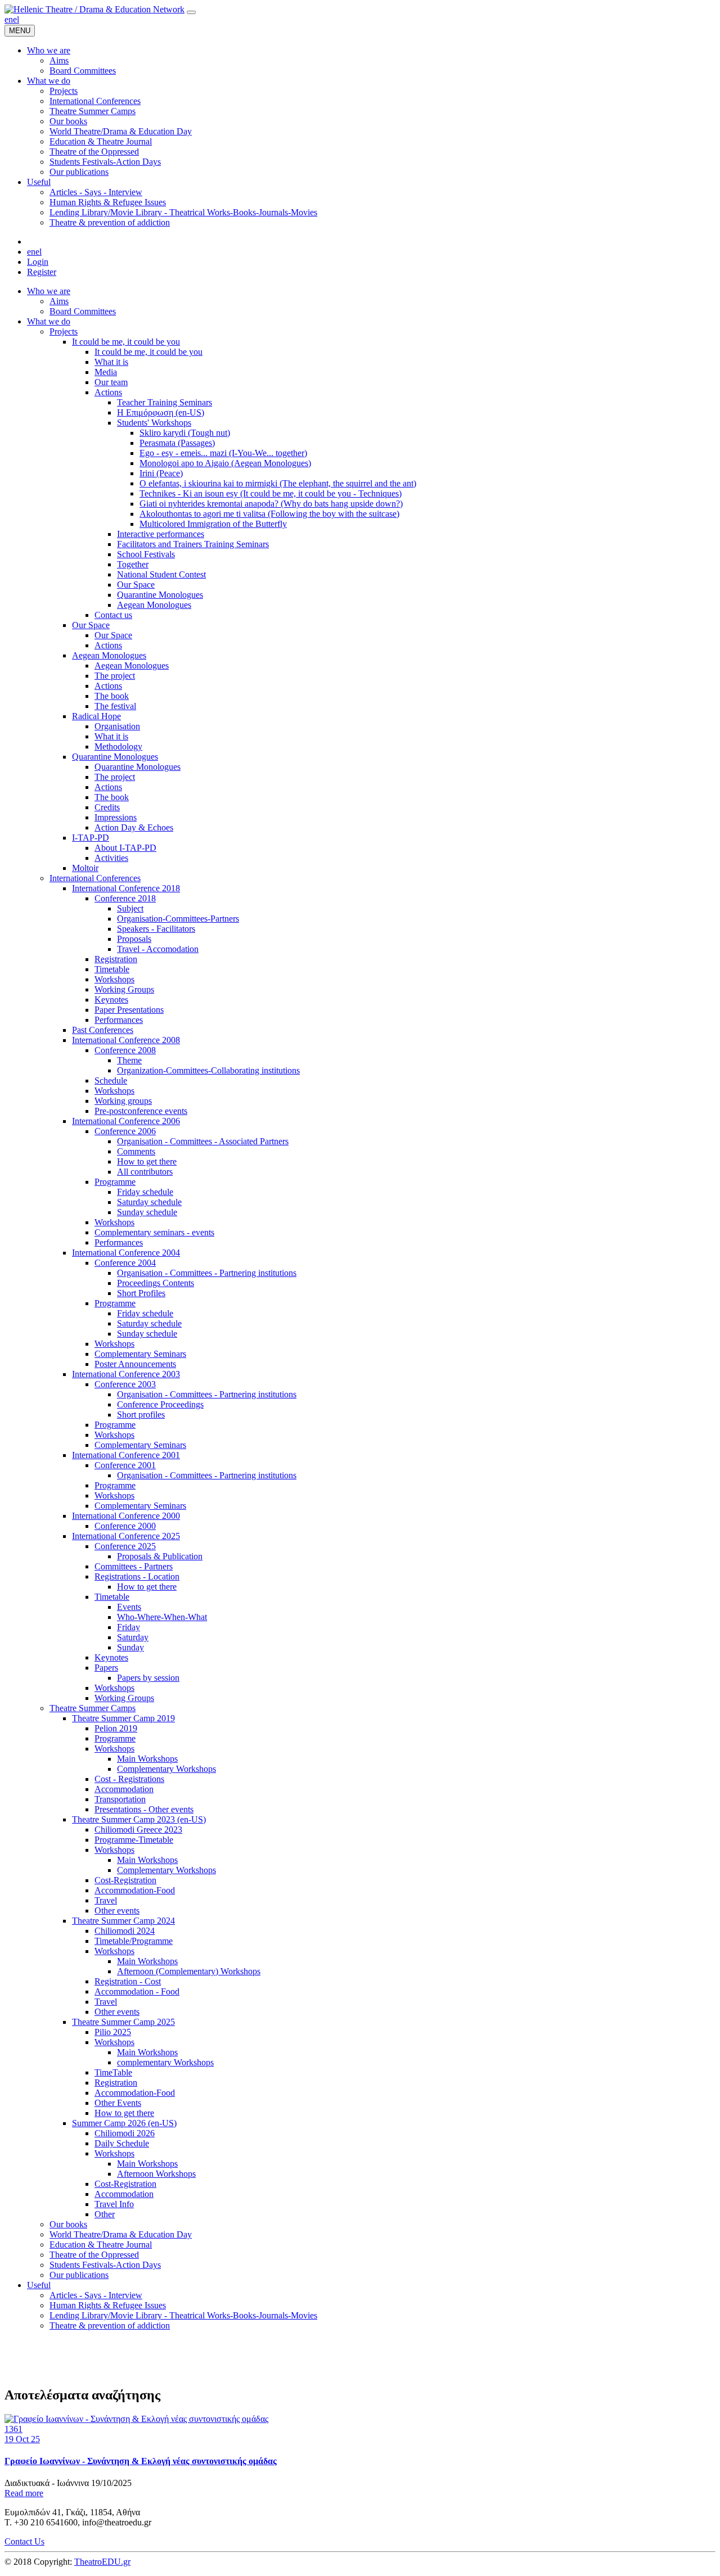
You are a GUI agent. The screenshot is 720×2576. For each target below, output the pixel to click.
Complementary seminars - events (154, 1232)
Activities (111, 858)
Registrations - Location (137, 1576)
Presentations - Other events (144, 1809)
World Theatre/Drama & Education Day (121, 2234)
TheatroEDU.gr (102, 2562)
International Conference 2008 (126, 1040)
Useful (39, 2285)
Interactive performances (161, 534)
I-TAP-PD (91, 838)
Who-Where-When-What (162, 1617)
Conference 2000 (125, 1526)
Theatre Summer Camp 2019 (123, 1718)
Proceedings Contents (156, 1283)
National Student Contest (161, 574)
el (16, 19)
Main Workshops (147, 1759)
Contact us (113, 615)
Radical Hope (96, 716)
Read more (24, 2493)
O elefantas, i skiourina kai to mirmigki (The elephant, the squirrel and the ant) (278, 483)
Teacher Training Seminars (165, 402)
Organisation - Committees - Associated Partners (203, 1141)
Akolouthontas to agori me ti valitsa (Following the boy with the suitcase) (269, 514)
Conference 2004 (125, 1263)
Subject (130, 908)
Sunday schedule (147, 1212)
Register (42, 272)
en (9, 19)
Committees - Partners (134, 1566)
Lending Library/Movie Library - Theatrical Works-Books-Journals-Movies (183, 2315)
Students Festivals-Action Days (105, 2265)
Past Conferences (103, 1030)
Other (105, 2214)
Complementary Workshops (166, 1769)
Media (106, 372)
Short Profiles (141, 1293)
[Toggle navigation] (191, 12)
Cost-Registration (125, 1880)
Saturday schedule (149, 1202)
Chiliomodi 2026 (125, 2133)
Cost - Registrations (129, 1779)
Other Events (118, 2103)
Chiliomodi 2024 (125, 1931)
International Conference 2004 (126, 1253)
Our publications (79, 2275)
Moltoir (85, 868)
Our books (68, 2224)
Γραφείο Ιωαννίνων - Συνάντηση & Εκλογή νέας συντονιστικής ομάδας (141, 2461)
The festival (115, 706)
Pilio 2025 (113, 2032)
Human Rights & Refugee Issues (108, 2305)
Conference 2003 (125, 1384)
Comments (136, 1151)
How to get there (147, 1161)
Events (129, 1607)
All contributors (145, 1172)
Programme (115, 1182)
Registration (116, 959)
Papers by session (148, 1678)
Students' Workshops (154, 423)
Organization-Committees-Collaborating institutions (208, 1070)
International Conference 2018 (126, 888)
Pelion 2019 (116, 1728)
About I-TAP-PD (125, 848)
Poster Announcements (135, 1364)
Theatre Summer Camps (93, 1708)
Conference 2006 (125, 1131)
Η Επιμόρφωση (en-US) (161, 412)
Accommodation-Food (135, 1890)
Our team (111, 382)
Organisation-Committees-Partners (178, 919)
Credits (107, 807)
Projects (64, 331)
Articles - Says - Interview (96, 2295)
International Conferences (95, 878)
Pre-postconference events (141, 1111)
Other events (117, 1910)
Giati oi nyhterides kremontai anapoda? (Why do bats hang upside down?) (271, 504)
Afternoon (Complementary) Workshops (189, 1971)
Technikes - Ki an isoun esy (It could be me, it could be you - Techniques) (271, 493)
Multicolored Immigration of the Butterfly (213, 524)
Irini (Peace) (161, 473)
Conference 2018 (125, 898)
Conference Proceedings (160, 1404)
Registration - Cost (128, 1981)
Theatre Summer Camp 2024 (123, 1921)
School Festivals (146, 554)
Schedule (111, 1081)
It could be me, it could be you (126, 342)
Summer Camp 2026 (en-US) (124, 2123)
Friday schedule (145, 1192)
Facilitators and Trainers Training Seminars (193, 544)
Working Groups (124, 989)
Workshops (114, 979)
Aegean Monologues (154, 605)
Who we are (49, 291)
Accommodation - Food (137, 1991)
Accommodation (124, 1789)
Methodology (118, 746)
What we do (49, 321)
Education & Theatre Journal (101, 2245)
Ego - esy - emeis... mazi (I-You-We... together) (223, 453)
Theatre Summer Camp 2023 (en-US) (139, 1819)
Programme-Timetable (134, 1840)
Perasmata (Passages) (177, 443)
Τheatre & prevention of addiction (110, 2325)
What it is (111, 362)
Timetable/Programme (134, 1941)
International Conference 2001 (126, 1455)
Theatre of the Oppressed (94, 2255)
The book (112, 696)
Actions (108, 392)
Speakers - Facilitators (156, 929)
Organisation (117, 726)
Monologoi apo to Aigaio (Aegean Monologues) (225, 463)
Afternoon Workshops (156, 2174)
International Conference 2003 (126, 1374)
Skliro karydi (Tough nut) (185, 433)
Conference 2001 (125, 1465)
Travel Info (114, 2204)
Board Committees (83, 311)
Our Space (136, 585)
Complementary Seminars (140, 1354)
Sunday (130, 1647)
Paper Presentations (129, 1010)
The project (115, 676)
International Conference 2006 (126, 1121)
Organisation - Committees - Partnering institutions (207, 1273)
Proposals (134, 939)
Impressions (116, 817)
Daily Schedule (122, 2143)
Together (133, 564)
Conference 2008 (125, 1050)
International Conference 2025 (126, 1536)
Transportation (120, 1799)
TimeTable (113, 2072)
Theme (129, 1060)
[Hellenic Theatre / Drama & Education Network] (94, 9)
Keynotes (111, 1000)
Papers (106, 1668)
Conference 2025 (125, 1546)
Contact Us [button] (24, 2541)
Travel (106, 1900)
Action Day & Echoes (134, 827)
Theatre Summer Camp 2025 (123, 2022)
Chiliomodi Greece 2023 (138, 1830)
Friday (129, 1627)
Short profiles (141, 1415)
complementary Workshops (165, 2062)
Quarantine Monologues (160, 595)
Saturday (133, 1637)
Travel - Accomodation (158, 949)
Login (38, 262)
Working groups (123, 1101)
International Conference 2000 (126, 1516)
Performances (119, 1020)
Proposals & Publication (160, 1556)
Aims (59, 301)
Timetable (112, 969)
